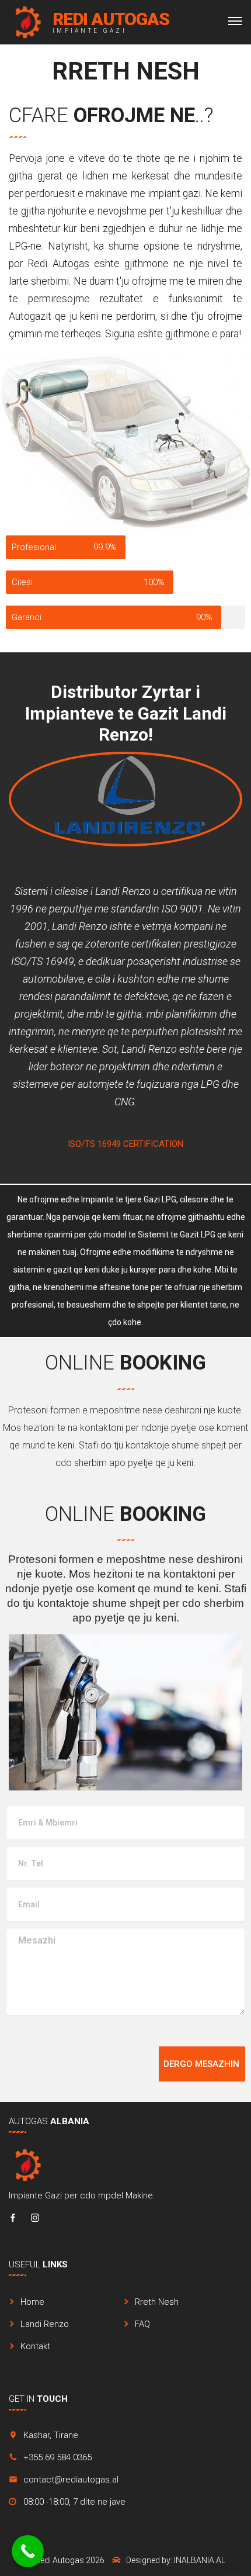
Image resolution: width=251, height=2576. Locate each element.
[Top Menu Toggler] (235, 21)
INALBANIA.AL (200, 2560)
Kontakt (35, 2346)
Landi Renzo (45, 2324)
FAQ (142, 2324)
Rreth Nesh (157, 2302)
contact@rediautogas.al (71, 2480)
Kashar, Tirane (51, 2435)
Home (32, 2302)
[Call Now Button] (28, 2551)
